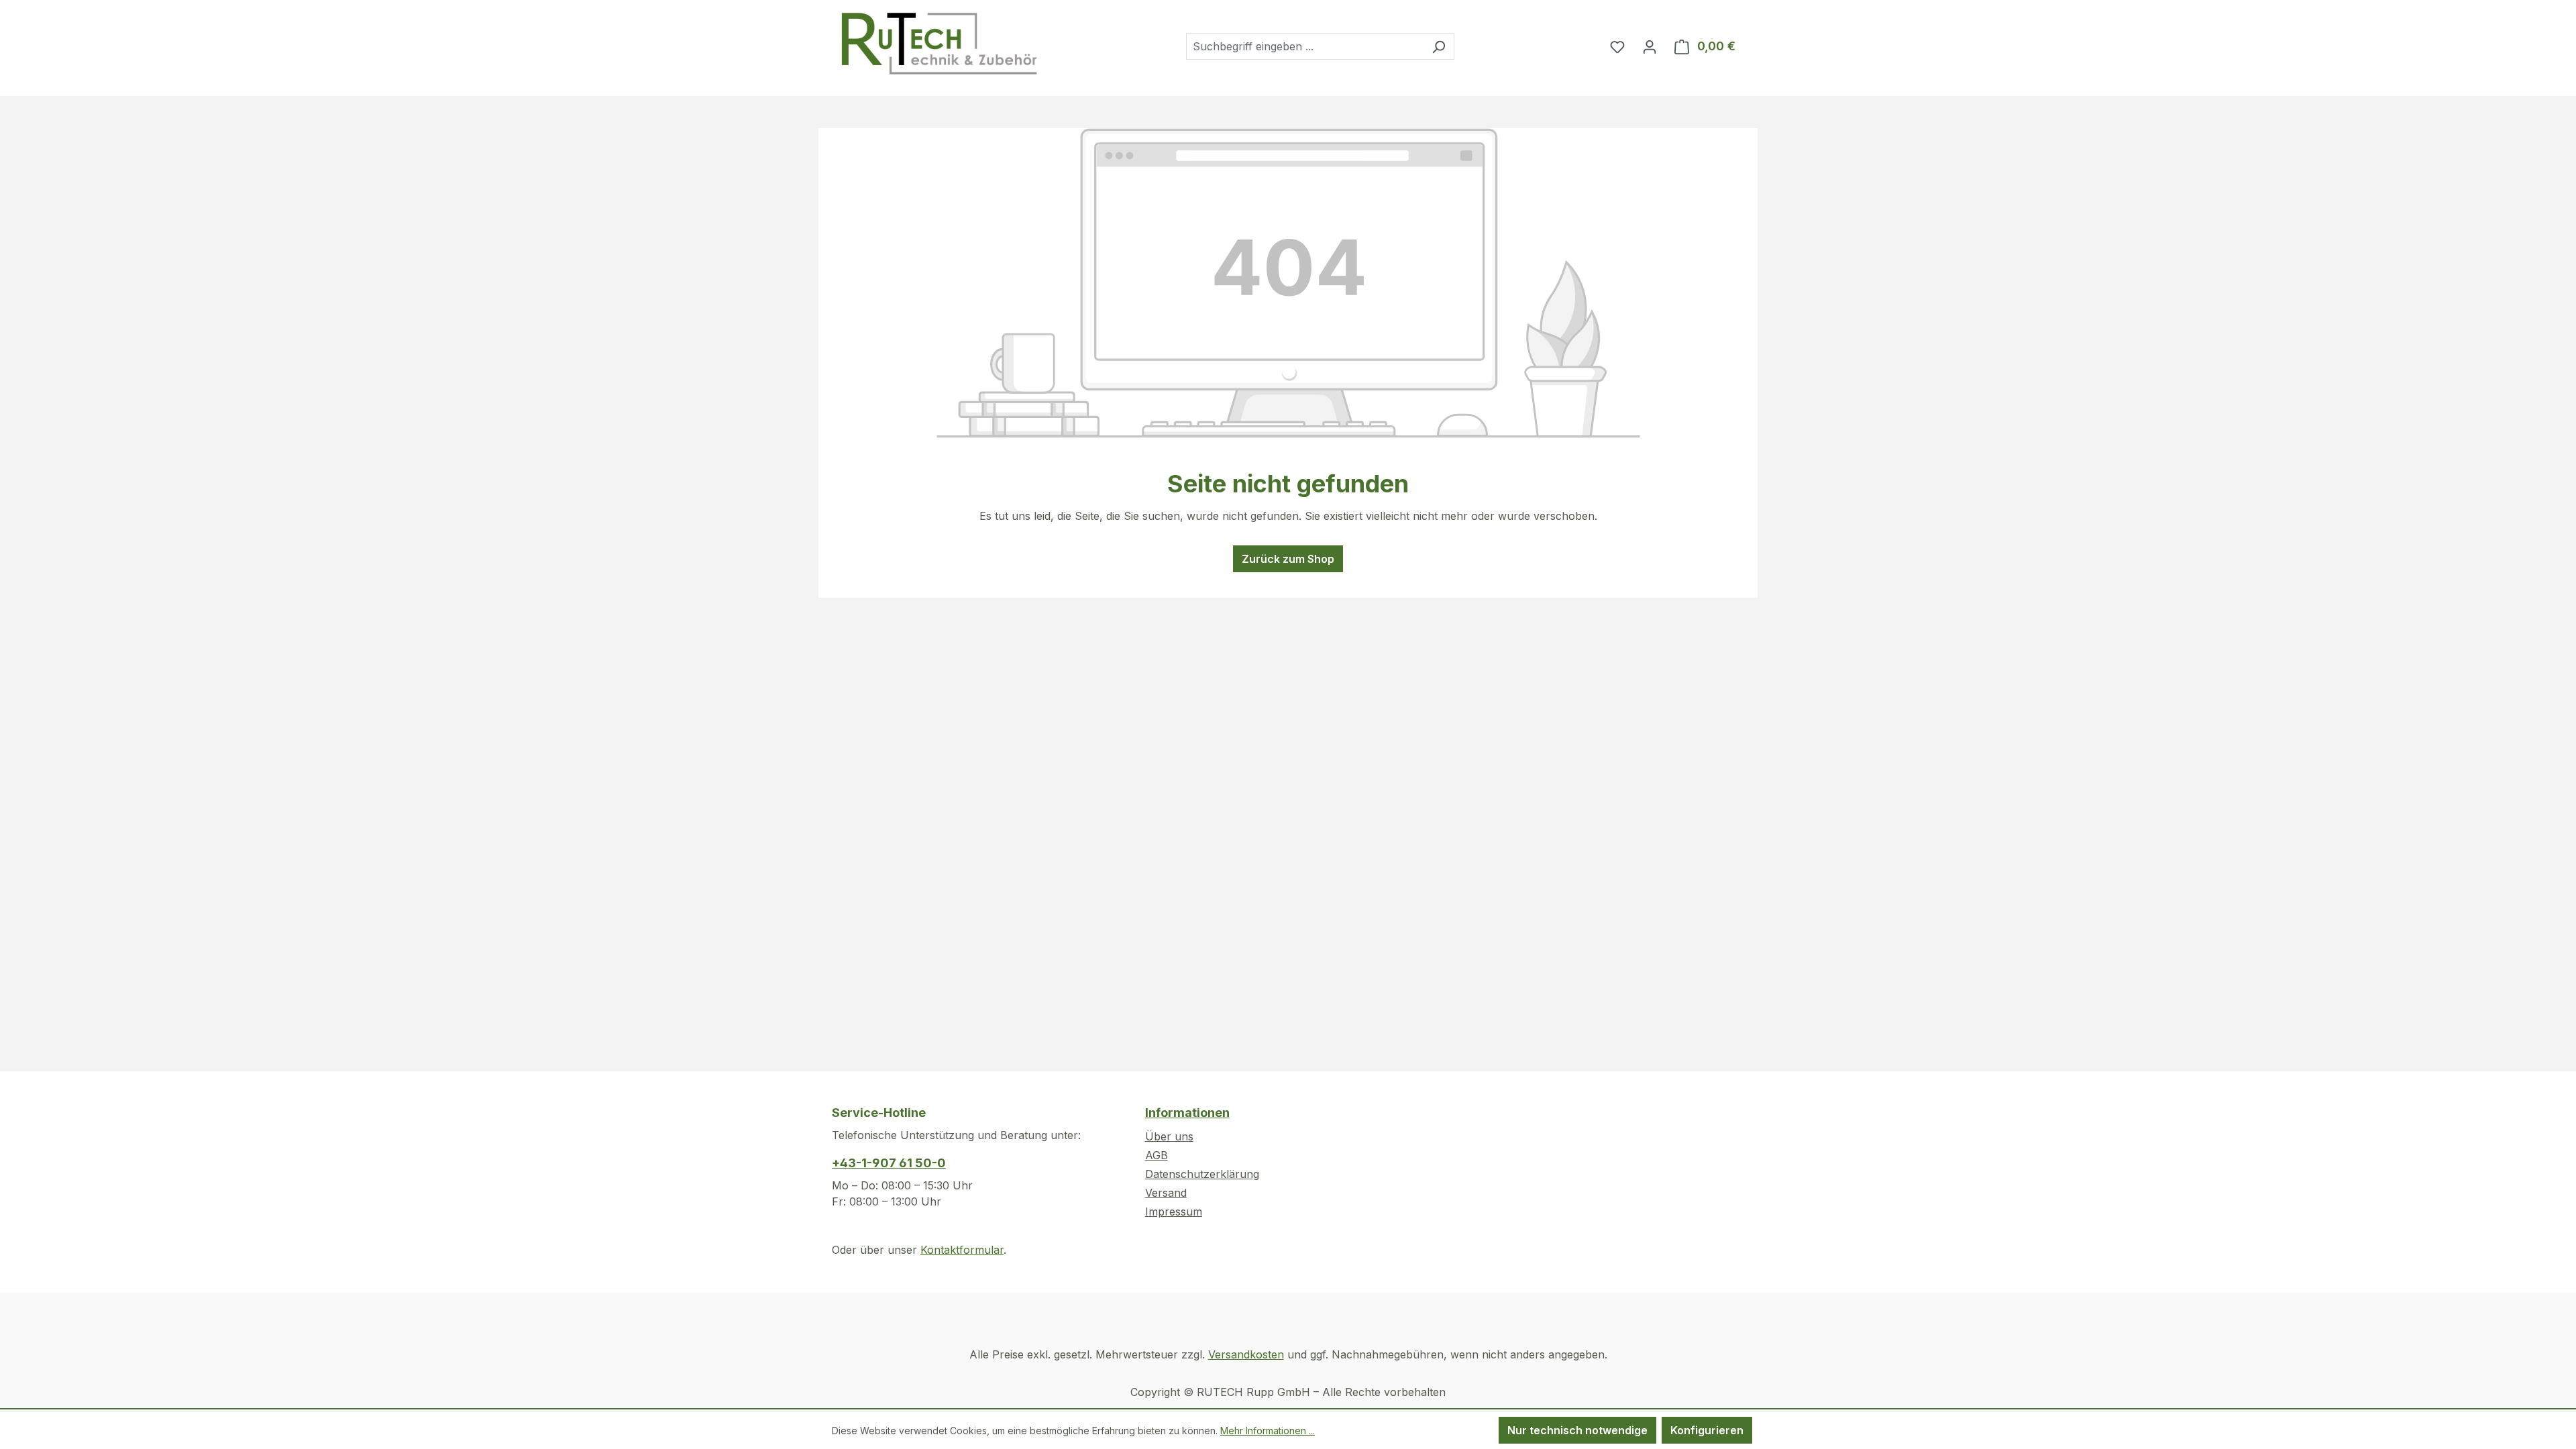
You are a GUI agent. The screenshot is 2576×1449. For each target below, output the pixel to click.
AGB (1157, 1155)
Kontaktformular (962, 1250)
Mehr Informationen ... (1268, 1431)
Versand (1166, 1193)
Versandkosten (1246, 1354)
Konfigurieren (1707, 1430)
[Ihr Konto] (1650, 46)
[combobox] (1305, 46)
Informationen (1187, 1113)
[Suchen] (1439, 46)
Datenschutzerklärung (1202, 1174)
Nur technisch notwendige (1577, 1430)
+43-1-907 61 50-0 (889, 1163)
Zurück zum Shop (1288, 559)
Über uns (1169, 1136)
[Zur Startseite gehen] (938, 44)
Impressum (1174, 1212)
